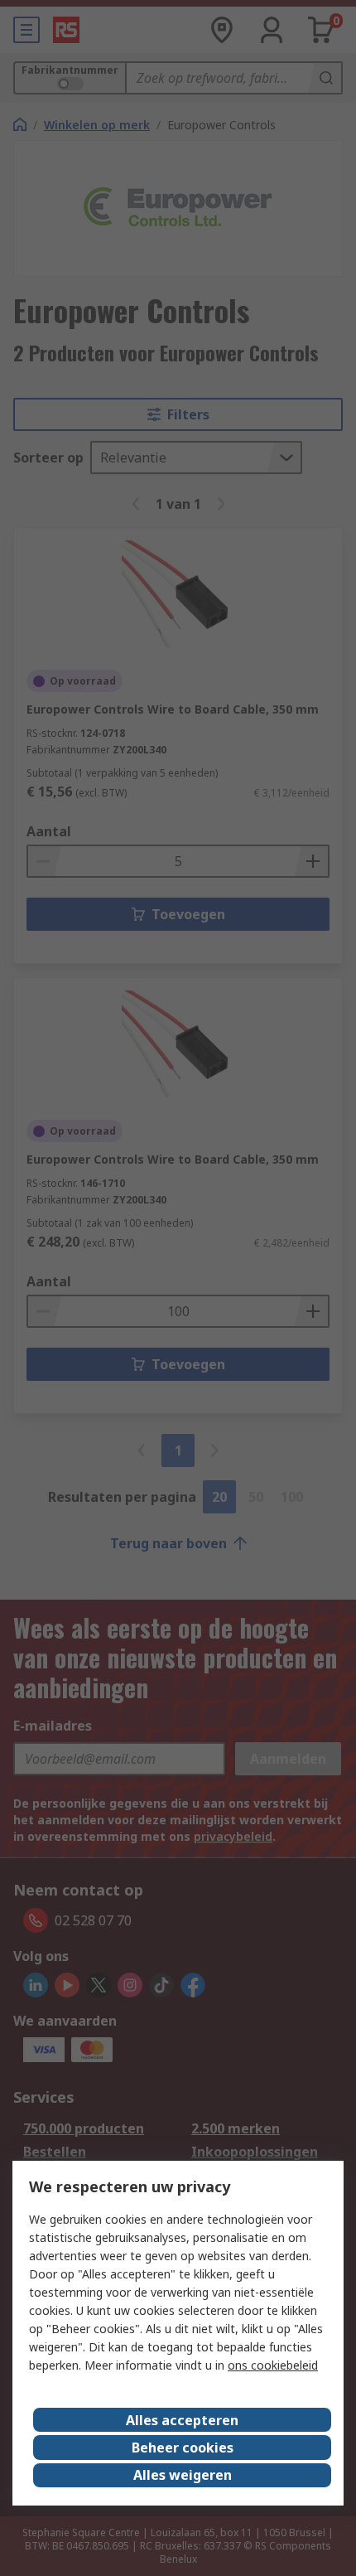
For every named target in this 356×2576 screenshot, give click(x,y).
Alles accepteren (182, 2420)
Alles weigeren (183, 2475)
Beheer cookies (183, 2448)
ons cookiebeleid (273, 2365)
